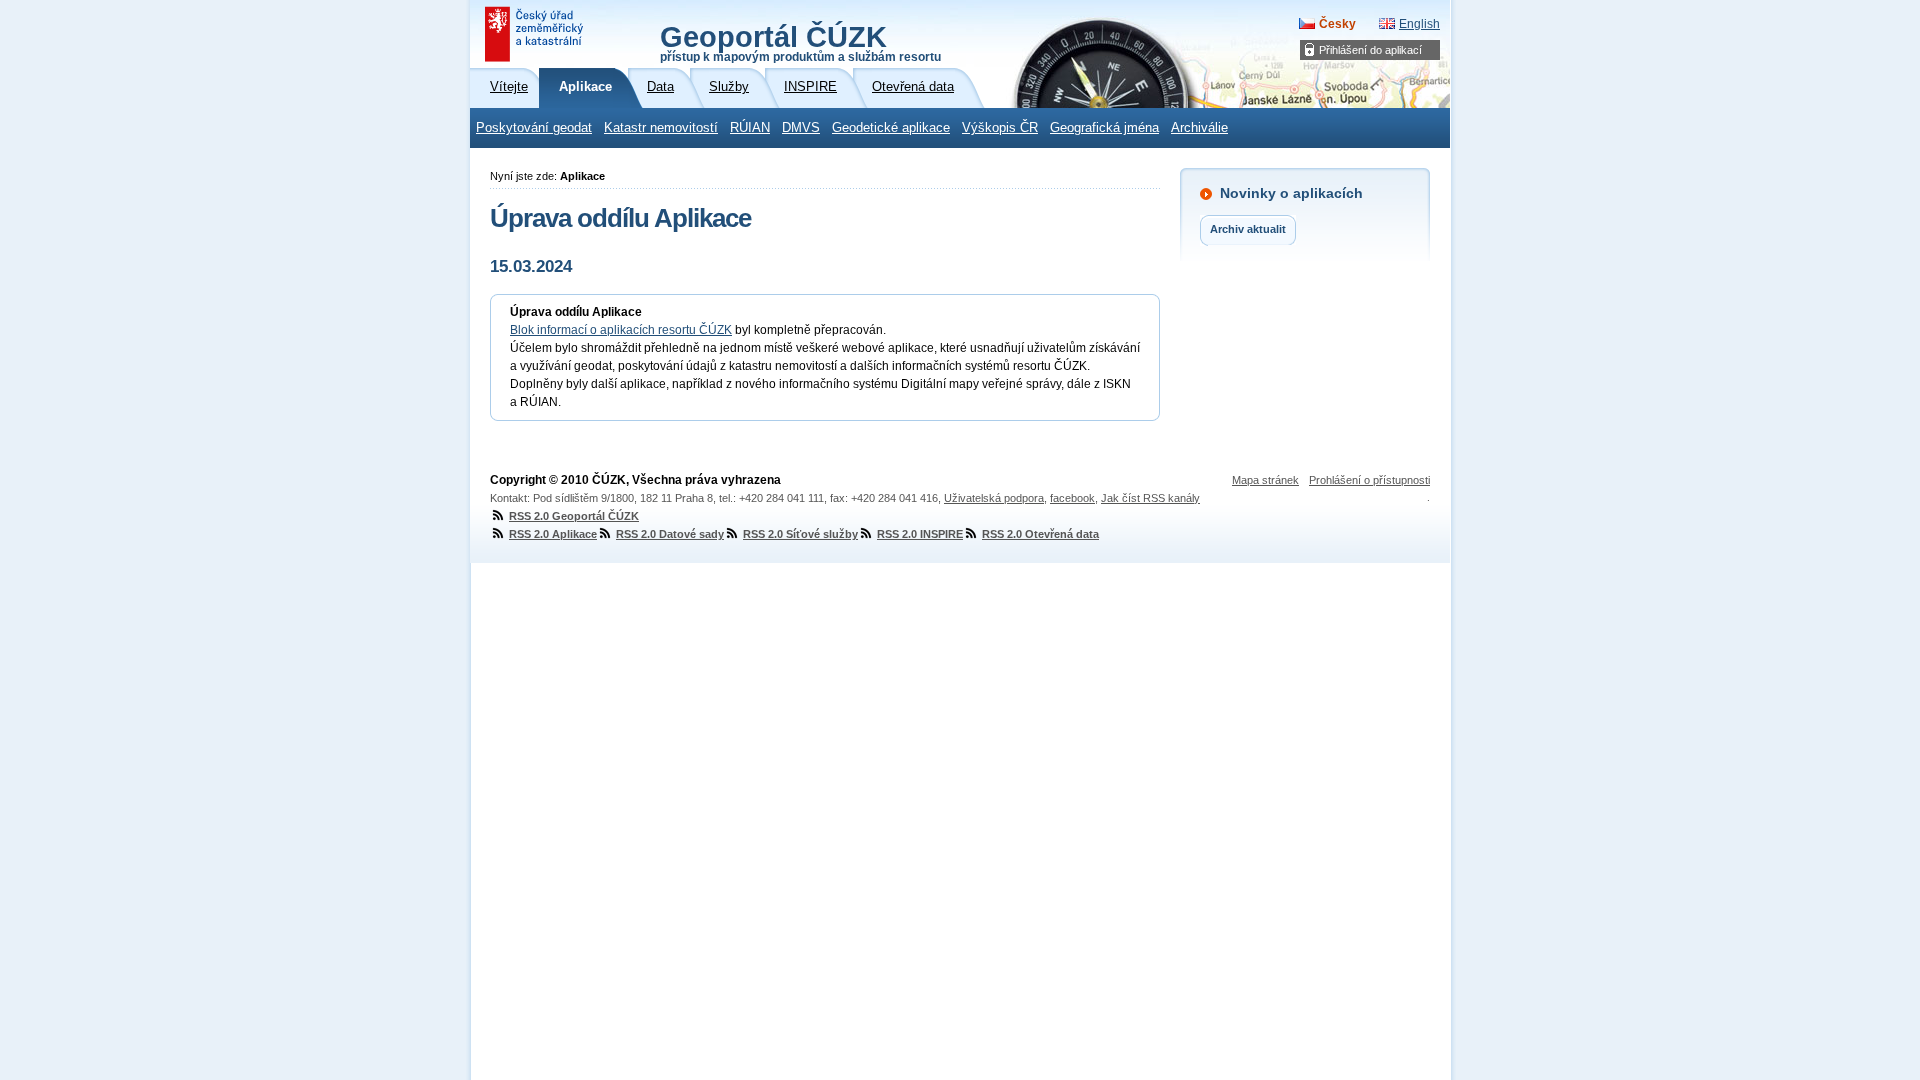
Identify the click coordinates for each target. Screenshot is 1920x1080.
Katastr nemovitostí (661, 128)
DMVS (801, 128)
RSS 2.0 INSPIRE (920, 534)
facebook (1072, 498)
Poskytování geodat (534, 128)
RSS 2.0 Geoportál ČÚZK (574, 516)
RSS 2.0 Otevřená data (1040, 534)
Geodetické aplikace (891, 128)
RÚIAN (750, 128)
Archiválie (1199, 128)
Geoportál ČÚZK (800, 42)
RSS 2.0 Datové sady (670, 534)
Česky (1337, 24)
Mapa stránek (1265, 480)
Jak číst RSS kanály (1150, 498)
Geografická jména (1104, 128)
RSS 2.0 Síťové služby (800, 534)
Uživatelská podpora (994, 498)
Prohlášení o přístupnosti (1369, 480)
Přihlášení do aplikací (1370, 50)
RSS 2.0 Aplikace (553, 534)
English (1419, 24)
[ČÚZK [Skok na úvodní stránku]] (536, 34)
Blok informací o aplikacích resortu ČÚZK (621, 330)
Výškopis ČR (1000, 128)
